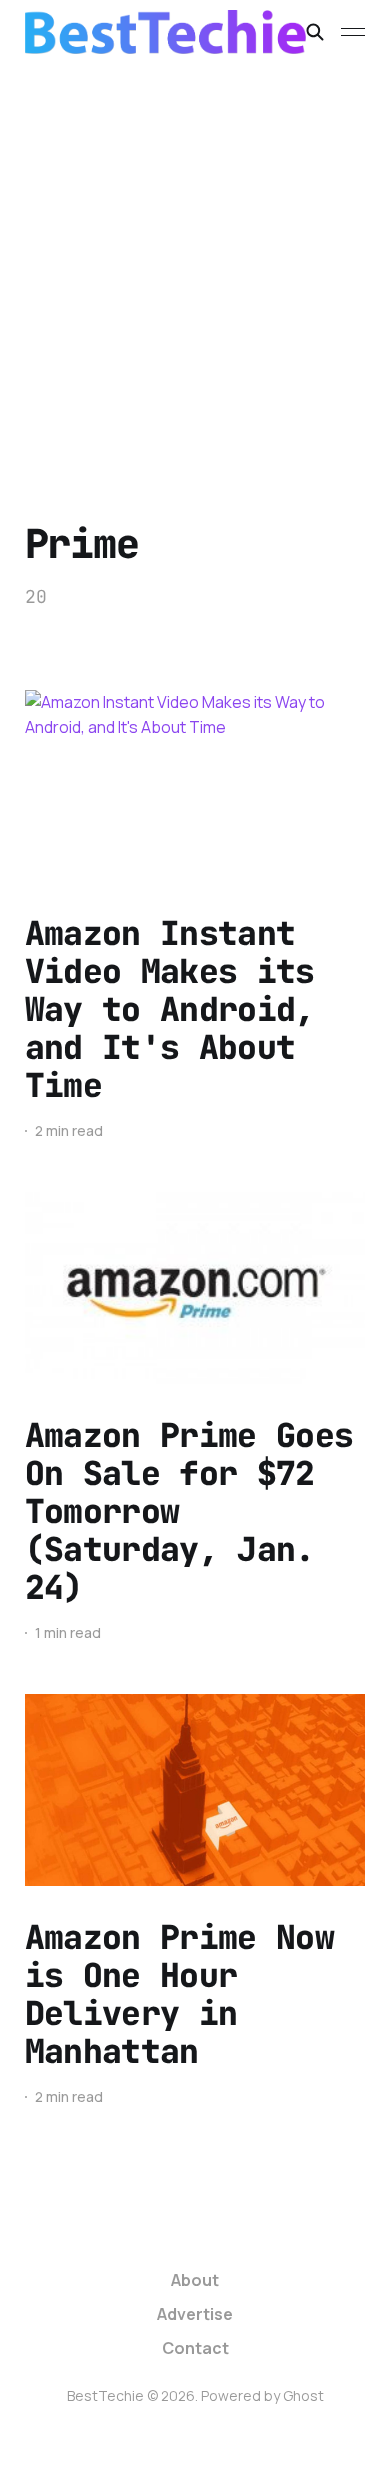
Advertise (195, 2314)
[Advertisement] (195, 269)
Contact (195, 2348)
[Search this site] (315, 32)
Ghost (303, 2395)
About (195, 2280)
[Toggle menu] (353, 32)
